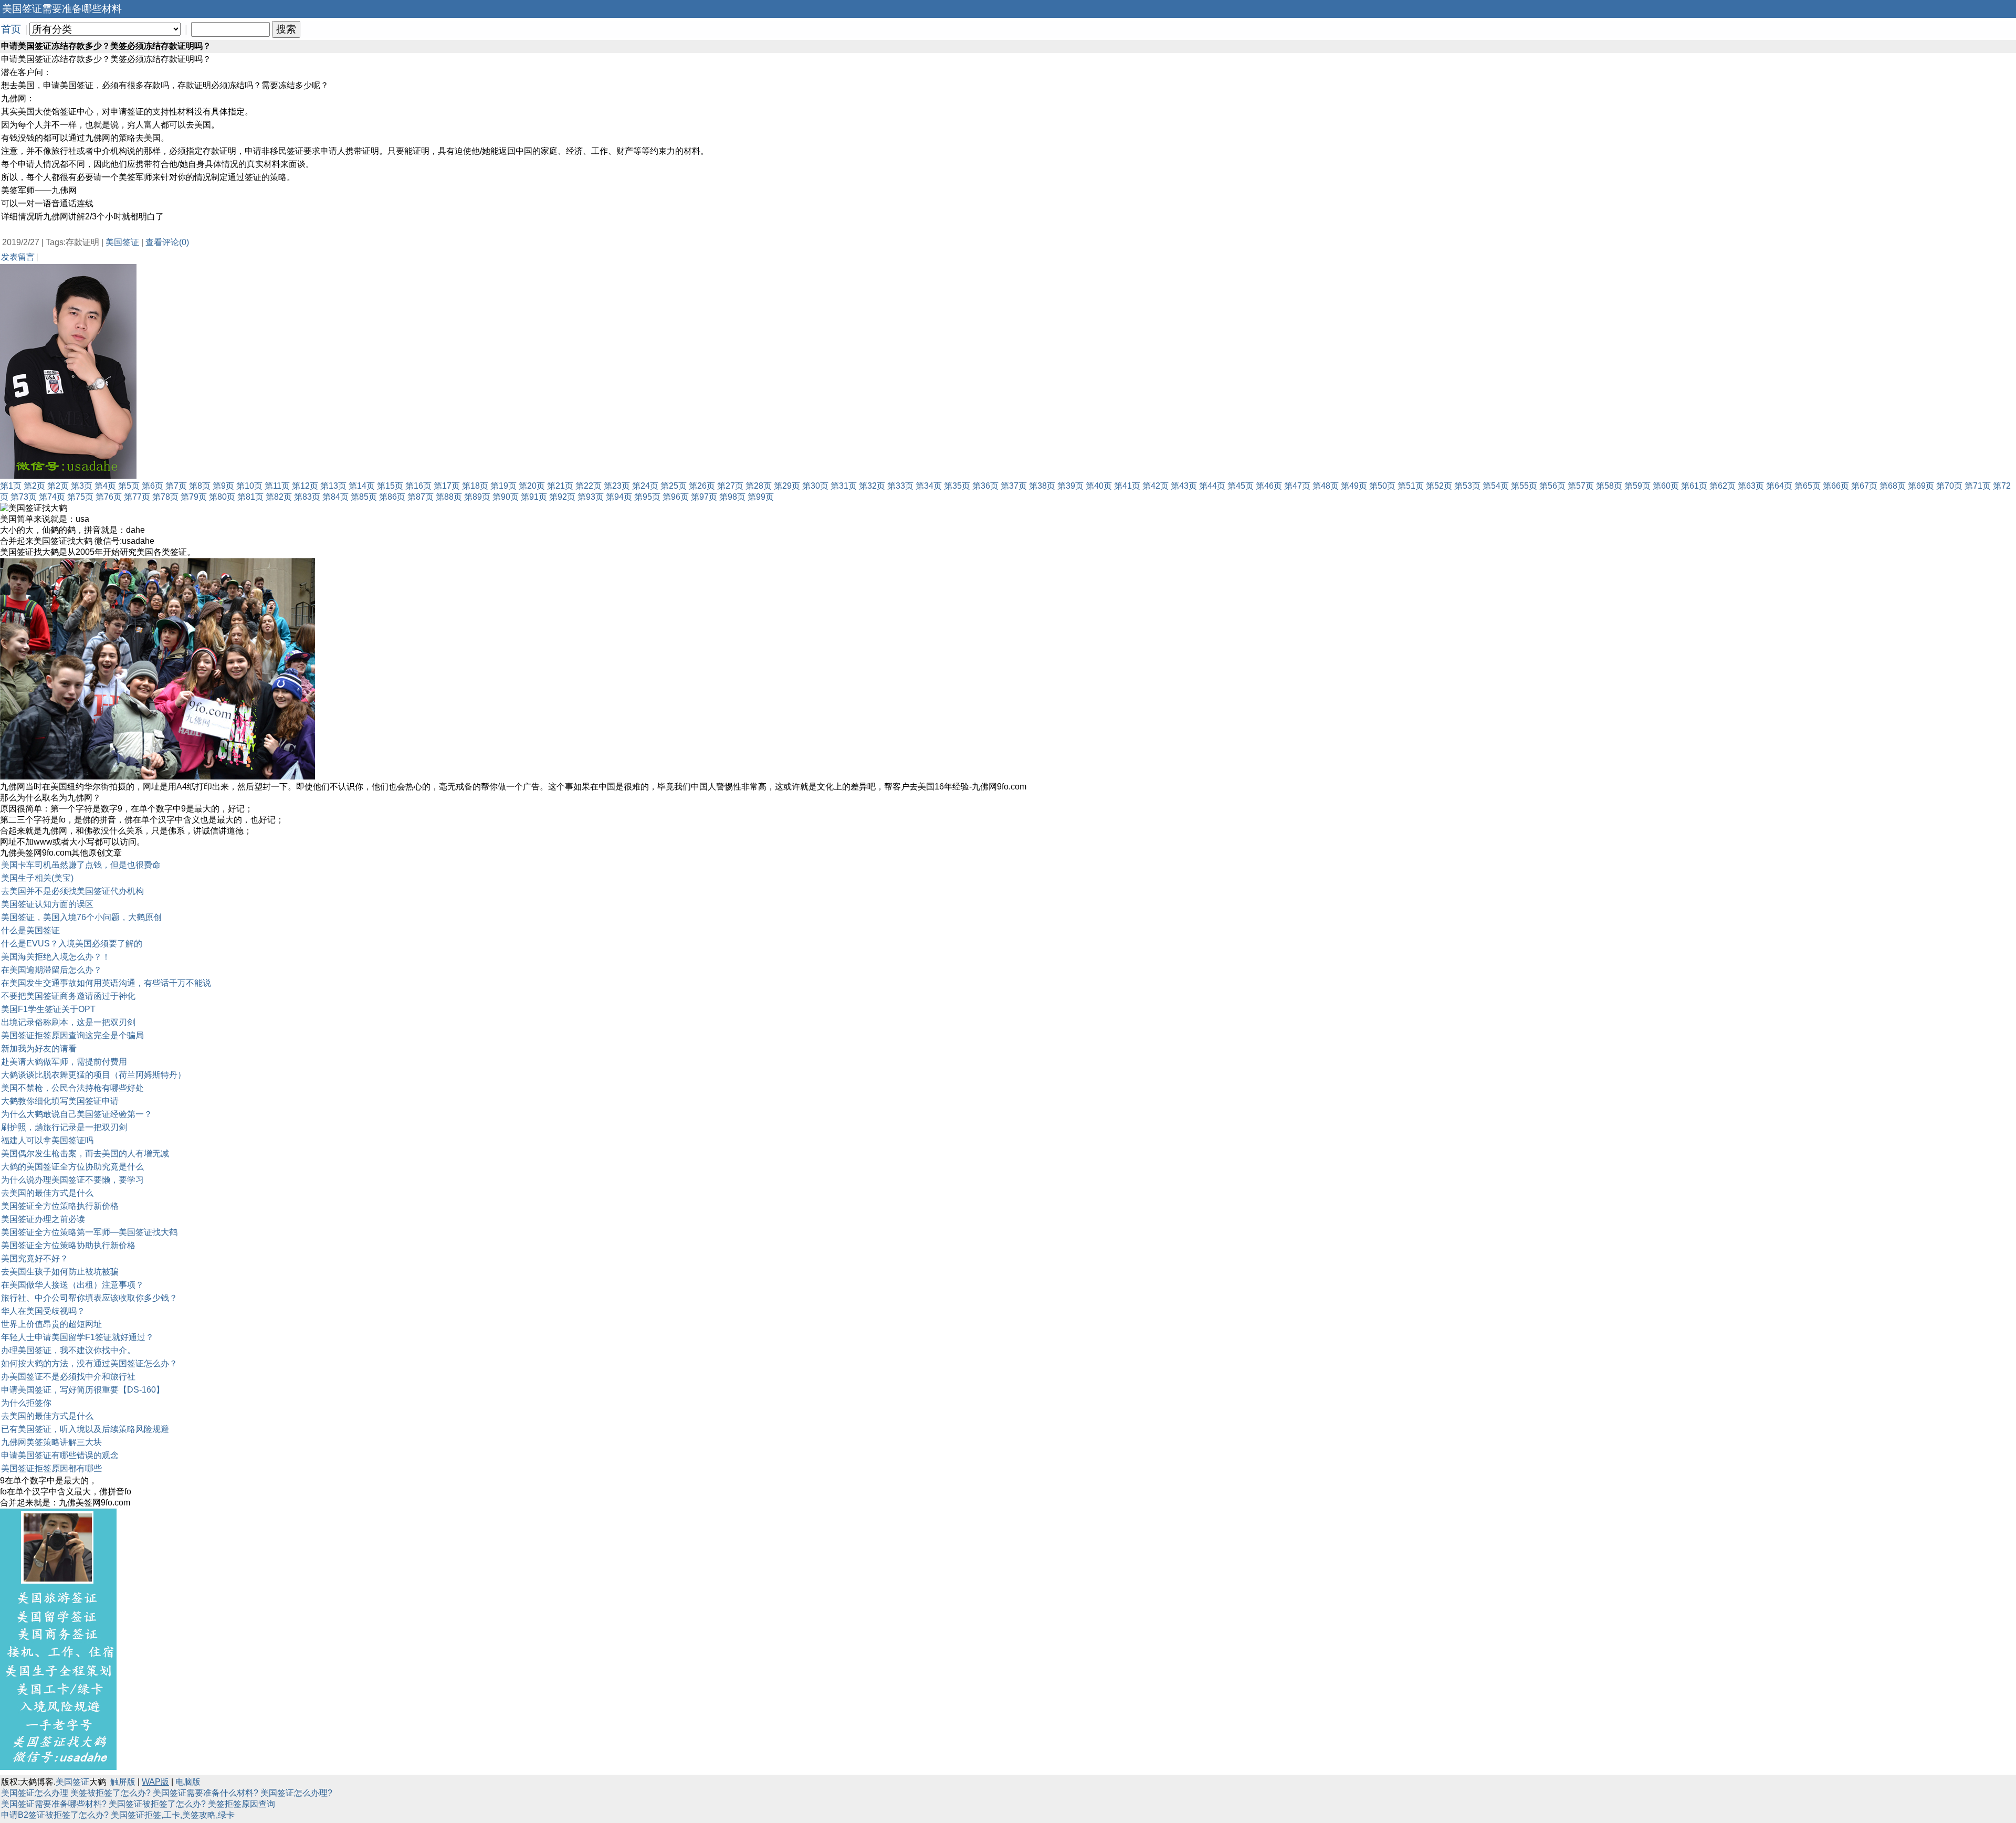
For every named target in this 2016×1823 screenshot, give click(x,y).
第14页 (362, 486)
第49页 (1354, 486)
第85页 (364, 497)
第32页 (872, 486)
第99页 (761, 497)
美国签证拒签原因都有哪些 (51, 1468)
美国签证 (122, 242)
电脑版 (188, 1782)
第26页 (702, 486)
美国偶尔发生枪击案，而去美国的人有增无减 (85, 1153)
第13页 (333, 486)
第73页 (24, 497)
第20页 (532, 486)
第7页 (176, 486)
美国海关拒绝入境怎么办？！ (56, 957)
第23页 (617, 486)
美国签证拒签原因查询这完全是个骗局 (72, 1035)
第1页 (11, 486)
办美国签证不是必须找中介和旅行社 (68, 1377)
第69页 (1921, 486)
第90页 (506, 497)
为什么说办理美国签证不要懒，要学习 (72, 1180)
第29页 (787, 486)
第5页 (129, 486)
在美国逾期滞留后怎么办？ (51, 970)
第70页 (1949, 486)
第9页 (223, 486)
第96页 (676, 497)
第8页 (200, 486)
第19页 (503, 486)
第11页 (277, 486)
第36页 (985, 486)
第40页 (1099, 486)
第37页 (1014, 486)
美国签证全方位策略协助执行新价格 (68, 1245)
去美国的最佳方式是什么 (47, 1193)
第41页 (1127, 486)
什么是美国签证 (30, 930)
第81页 (250, 497)
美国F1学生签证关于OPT (48, 1009)
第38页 (1042, 486)
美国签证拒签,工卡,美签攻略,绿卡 (173, 1815)
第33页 (900, 486)
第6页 (153, 486)
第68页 (1893, 486)
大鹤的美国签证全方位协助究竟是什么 (72, 1167)
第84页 (335, 497)
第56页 (1552, 486)
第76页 (109, 497)
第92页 (562, 497)
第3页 (82, 486)
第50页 (1382, 486)
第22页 (589, 486)
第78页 (165, 497)
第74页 (52, 497)
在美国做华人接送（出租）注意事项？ (72, 1285)
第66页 (1836, 486)
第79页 (194, 497)
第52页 (1439, 486)
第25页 (674, 486)
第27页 (730, 486)
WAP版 (155, 1782)
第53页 (1467, 486)
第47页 (1297, 486)
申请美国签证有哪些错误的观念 (60, 1455)
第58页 (1609, 486)
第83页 (307, 497)
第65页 (1808, 486)
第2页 (34, 486)
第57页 (1581, 486)
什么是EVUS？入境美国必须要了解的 (72, 944)
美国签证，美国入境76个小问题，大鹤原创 (81, 917)
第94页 (619, 497)
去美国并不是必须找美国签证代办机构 (72, 891)
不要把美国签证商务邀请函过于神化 (68, 996)
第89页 (477, 497)
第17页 (447, 486)
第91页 (534, 497)
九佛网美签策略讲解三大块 (51, 1442)
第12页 (305, 486)
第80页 (222, 497)
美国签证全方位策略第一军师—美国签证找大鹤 (89, 1232)
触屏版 (123, 1782)
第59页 (1637, 486)
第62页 (1723, 486)
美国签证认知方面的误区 (47, 904)
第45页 (1241, 486)
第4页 (105, 486)
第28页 (759, 486)
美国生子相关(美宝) (37, 878)
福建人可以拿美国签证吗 (47, 1140)
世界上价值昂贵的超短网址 (51, 1324)
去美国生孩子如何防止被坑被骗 (60, 1272)
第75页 (80, 497)
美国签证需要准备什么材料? (206, 1793)
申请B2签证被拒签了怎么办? (55, 1815)
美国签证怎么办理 (35, 1793)
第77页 (137, 497)
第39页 (1070, 486)
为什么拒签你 (26, 1403)
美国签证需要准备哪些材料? (54, 1804)
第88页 (449, 497)
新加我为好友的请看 (39, 1049)
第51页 (1411, 486)
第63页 (1751, 486)
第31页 (844, 486)
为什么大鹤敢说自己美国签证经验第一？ (77, 1114)
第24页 (645, 486)
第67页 (1864, 486)
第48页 (1326, 486)
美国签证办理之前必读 (43, 1219)
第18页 (475, 486)
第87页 (421, 497)
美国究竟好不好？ (35, 1258)
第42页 (1156, 486)
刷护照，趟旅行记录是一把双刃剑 (64, 1127)
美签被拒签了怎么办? (111, 1793)
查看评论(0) (167, 242)
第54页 (1496, 486)
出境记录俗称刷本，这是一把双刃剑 (68, 1022)
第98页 (732, 497)
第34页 (929, 486)
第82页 (279, 497)
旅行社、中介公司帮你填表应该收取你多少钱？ (89, 1298)
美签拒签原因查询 (241, 1804)
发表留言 (18, 257)
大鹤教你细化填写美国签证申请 (60, 1101)
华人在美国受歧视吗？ (43, 1311)
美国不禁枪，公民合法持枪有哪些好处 (72, 1088)
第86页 (392, 497)
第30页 (815, 486)
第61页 (1694, 486)
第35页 (957, 486)
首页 (11, 29)
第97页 (704, 497)
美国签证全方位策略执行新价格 (60, 1206)
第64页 (1779, 486)
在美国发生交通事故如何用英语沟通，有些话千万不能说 (106, 983)
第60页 (1666, 486)
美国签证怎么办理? (296, 1793)
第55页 (1524, 486)
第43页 (1184, 486)
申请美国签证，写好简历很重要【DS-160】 (83, 1390)
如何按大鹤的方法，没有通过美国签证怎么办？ (89, 1363)
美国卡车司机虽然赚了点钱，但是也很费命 (81, 865)
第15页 (390, 486)
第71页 (1978, 486)
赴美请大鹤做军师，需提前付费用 (64, 1062)
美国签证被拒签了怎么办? (157, 1804)
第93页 (591, 497)
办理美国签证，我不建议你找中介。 (68, 1350)
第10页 (249, 486)
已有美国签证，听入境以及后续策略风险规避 (85, 1429)
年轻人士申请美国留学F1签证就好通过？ (77, 1337)
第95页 (647, 497)
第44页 (1212, 486)
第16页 (418, 486)
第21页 (560, 486)
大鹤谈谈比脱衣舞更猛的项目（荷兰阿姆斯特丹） (93, 1075)
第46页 (1269, 486)
